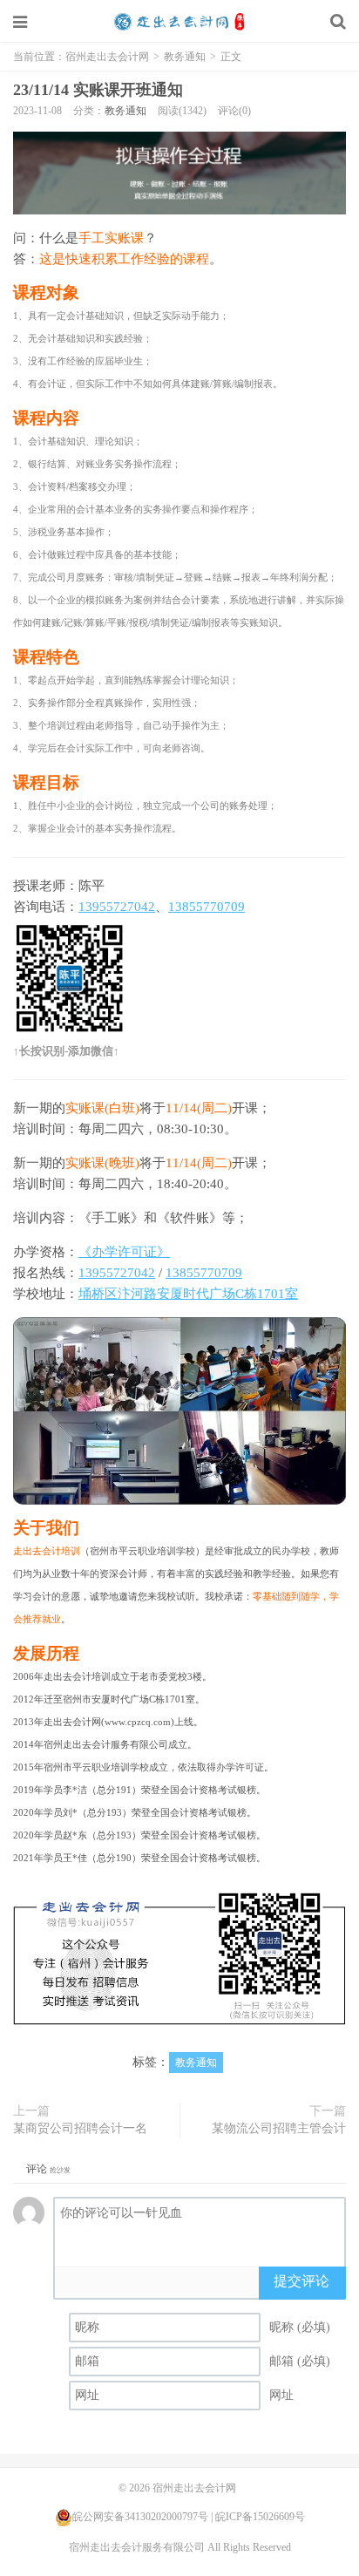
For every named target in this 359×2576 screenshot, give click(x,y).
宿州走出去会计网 (179, 22)
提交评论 (301, 2281)
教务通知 (185, 57)
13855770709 (207, 907)
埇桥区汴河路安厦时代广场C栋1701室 (188, 1294)
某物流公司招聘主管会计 (279, 2128)
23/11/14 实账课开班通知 (98, 90)
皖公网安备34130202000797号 (140, 2517)
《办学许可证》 (124, 1252)
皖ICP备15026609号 (260, 2517)
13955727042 (117, 907)
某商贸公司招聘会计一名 (80, 2128)
